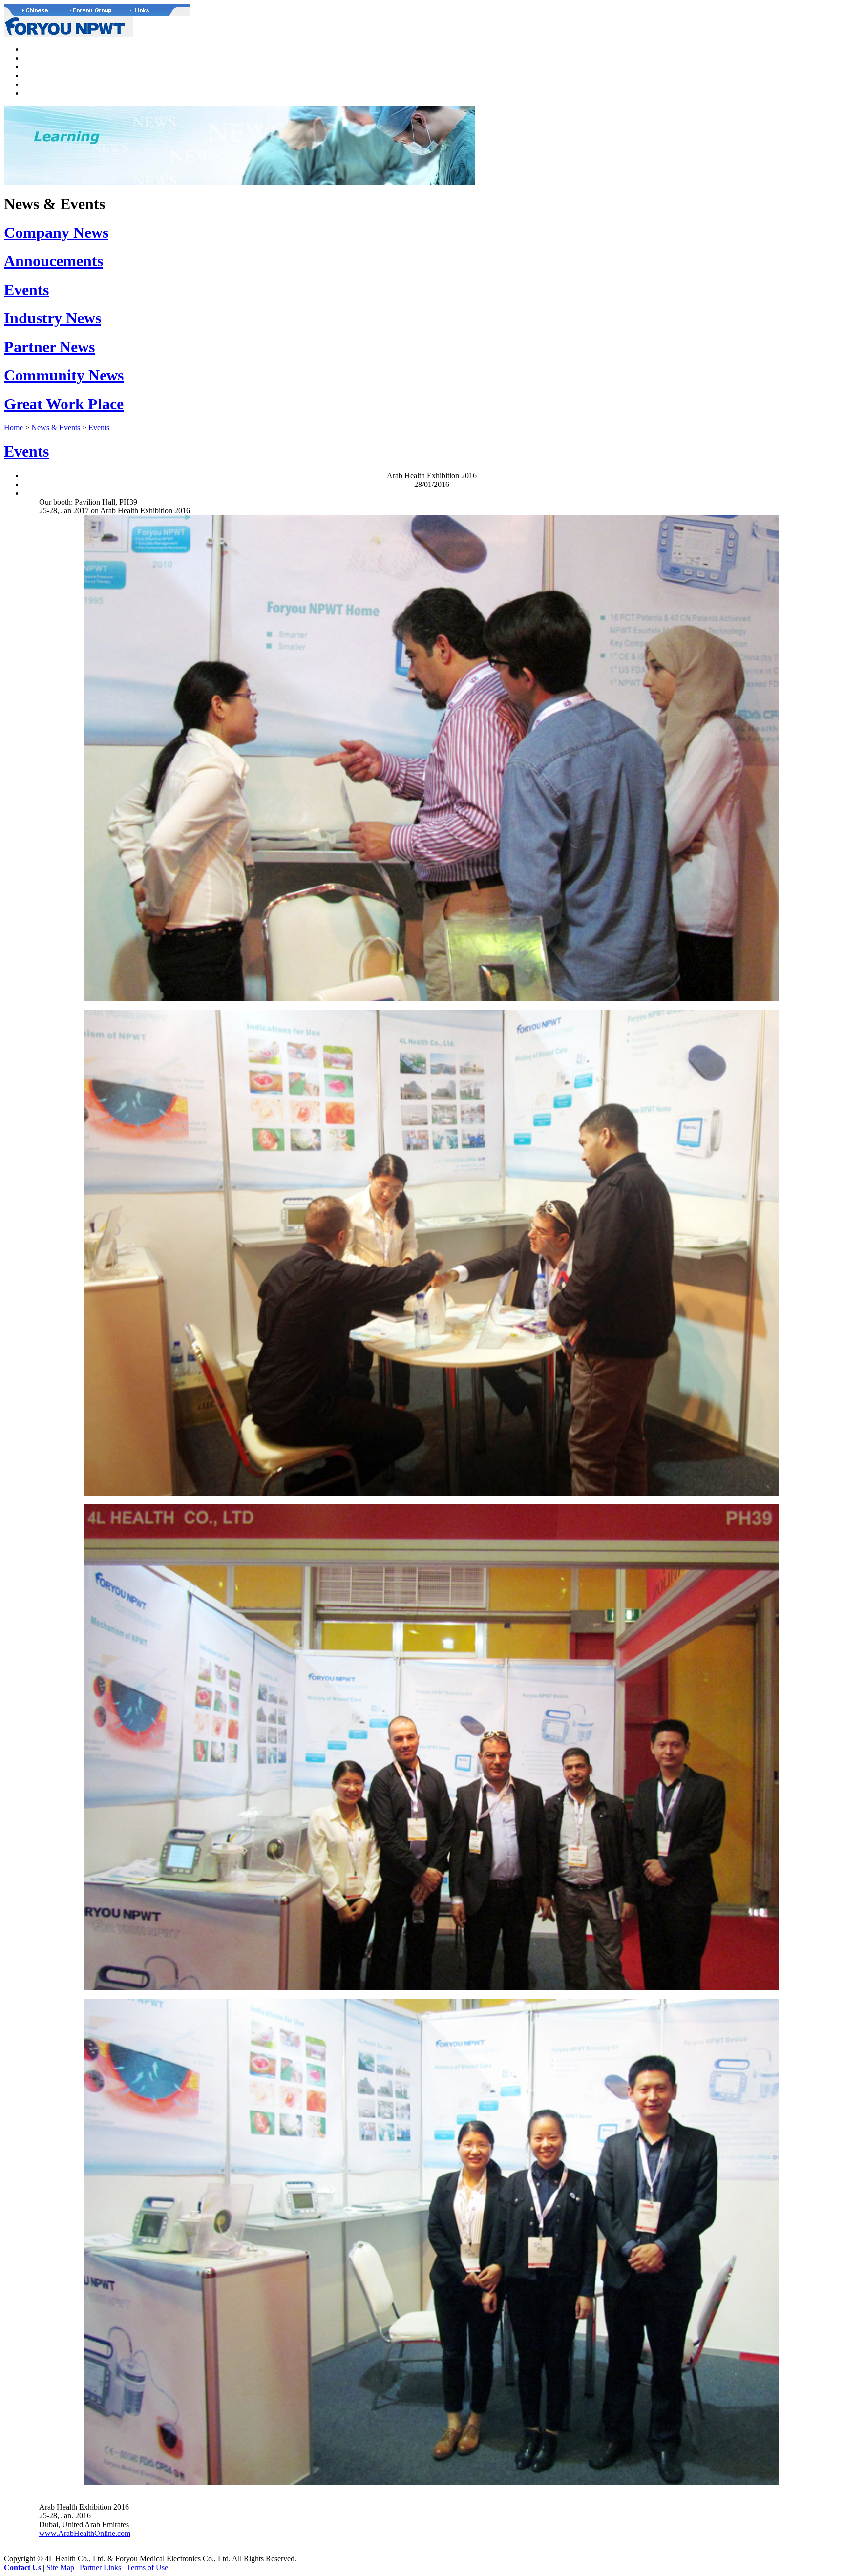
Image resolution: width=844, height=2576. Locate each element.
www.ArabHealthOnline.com (85, 2533)
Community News (64, 375)
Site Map (60, 2567)
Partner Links (100, 2567)
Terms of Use (147, 2567)
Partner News (49, 347)
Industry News (53, 318)
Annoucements (53, 261)
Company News (56, 232)
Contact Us (22, 2567)
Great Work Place (64, 404)
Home (13, 428)
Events (26, 290)
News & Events (56, 428)
